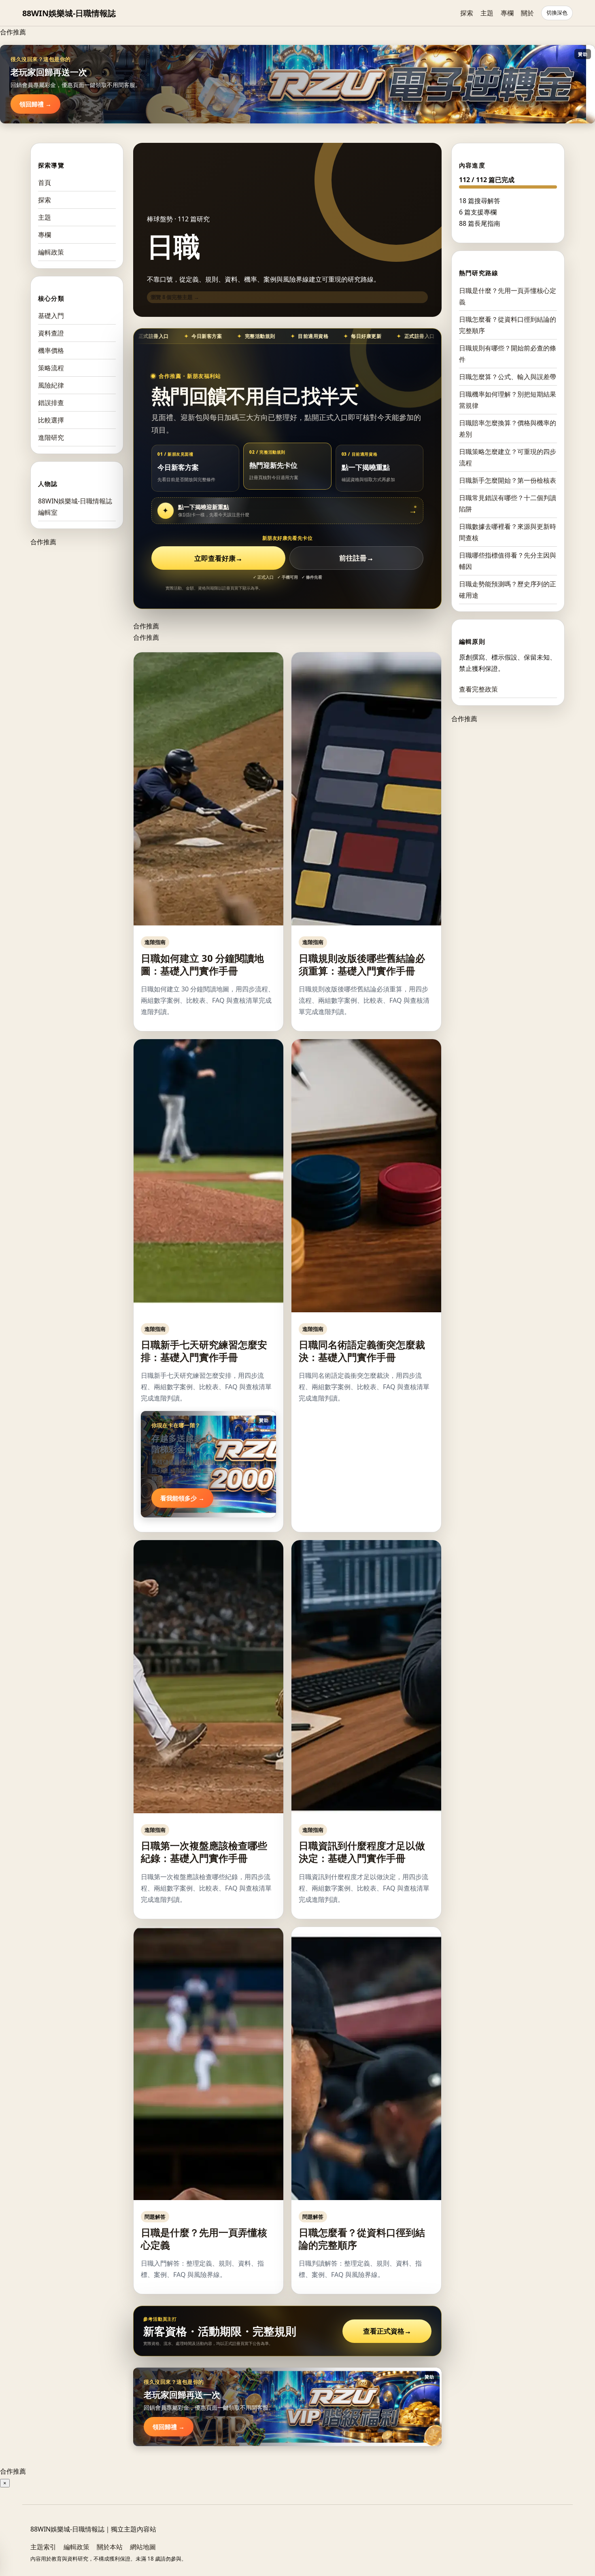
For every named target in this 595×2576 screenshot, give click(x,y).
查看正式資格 (387, 2331)
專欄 (507, 13)
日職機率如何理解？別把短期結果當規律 (508, 399)
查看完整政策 (478, 689)
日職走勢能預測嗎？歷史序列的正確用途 (508, 589)
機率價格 (51, 350)
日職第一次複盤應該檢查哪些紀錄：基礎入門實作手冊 (204, 1852)
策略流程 (51, 368)
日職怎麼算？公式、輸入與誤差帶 (508, 376)
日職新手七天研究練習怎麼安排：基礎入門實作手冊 (204, 1351)
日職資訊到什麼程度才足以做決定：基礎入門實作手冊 (362, 1852)
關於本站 (110, 2547)
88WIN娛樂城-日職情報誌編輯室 (75, 507)
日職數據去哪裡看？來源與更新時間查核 (508, 532)
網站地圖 (143, 2547)
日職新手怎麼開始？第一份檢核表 (508, 480)
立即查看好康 (218, 558)
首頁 (45, 182)
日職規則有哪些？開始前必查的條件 (508, 353)
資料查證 (51, 333)
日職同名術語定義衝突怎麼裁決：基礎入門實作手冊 (362, 1351)
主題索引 (43, 2547)
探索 (467, 13)
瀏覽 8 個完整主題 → (175, 297)
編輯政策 (51, 252)
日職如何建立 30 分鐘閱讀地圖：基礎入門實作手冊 (202, 964)
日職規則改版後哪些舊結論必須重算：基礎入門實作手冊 (362, 964)
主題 (487, 13)
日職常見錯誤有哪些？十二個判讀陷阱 (508, 503)
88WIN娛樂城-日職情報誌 (69, 13)
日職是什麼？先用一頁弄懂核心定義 (204, 2239)
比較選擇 (51, 420)
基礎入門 (51, 316)
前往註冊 (356, 558)
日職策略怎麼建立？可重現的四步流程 (508, 457)
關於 (527, 13)
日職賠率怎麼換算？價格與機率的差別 (508, 428)
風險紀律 (51, 385)
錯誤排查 (51, 403)
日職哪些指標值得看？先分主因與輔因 (508, 560)
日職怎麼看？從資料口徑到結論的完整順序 (362, 2239)
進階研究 (51, 437)
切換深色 (557, 13)
